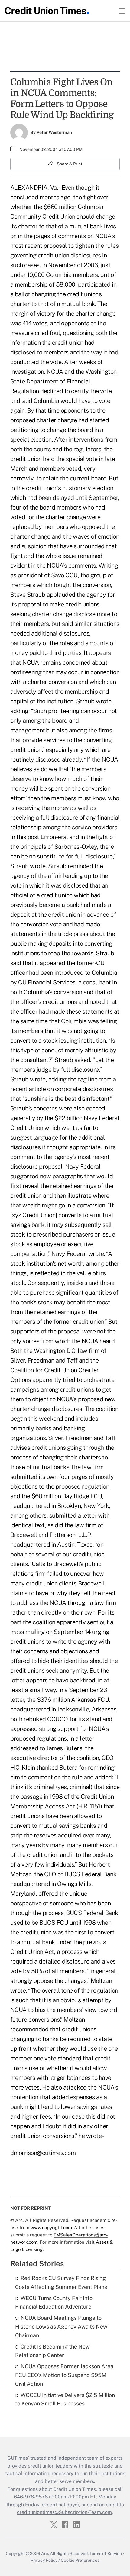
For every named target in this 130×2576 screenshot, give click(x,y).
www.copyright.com (51, 2227)
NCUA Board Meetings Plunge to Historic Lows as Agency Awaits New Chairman (61, 2327)
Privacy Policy (44, 2560)
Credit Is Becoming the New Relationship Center (52, 2351)
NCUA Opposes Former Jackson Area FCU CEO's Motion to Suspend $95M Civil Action (64, 2375)
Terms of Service (106, 2554)
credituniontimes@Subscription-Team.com (64, 2512)
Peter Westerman (54, 132)
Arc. (45, 2554)
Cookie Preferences (80, 2560)
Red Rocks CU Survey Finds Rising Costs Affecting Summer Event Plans (61, 2282)
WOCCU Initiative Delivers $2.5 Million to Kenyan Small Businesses (65, 2399)
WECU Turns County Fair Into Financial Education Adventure (54, 2302)
